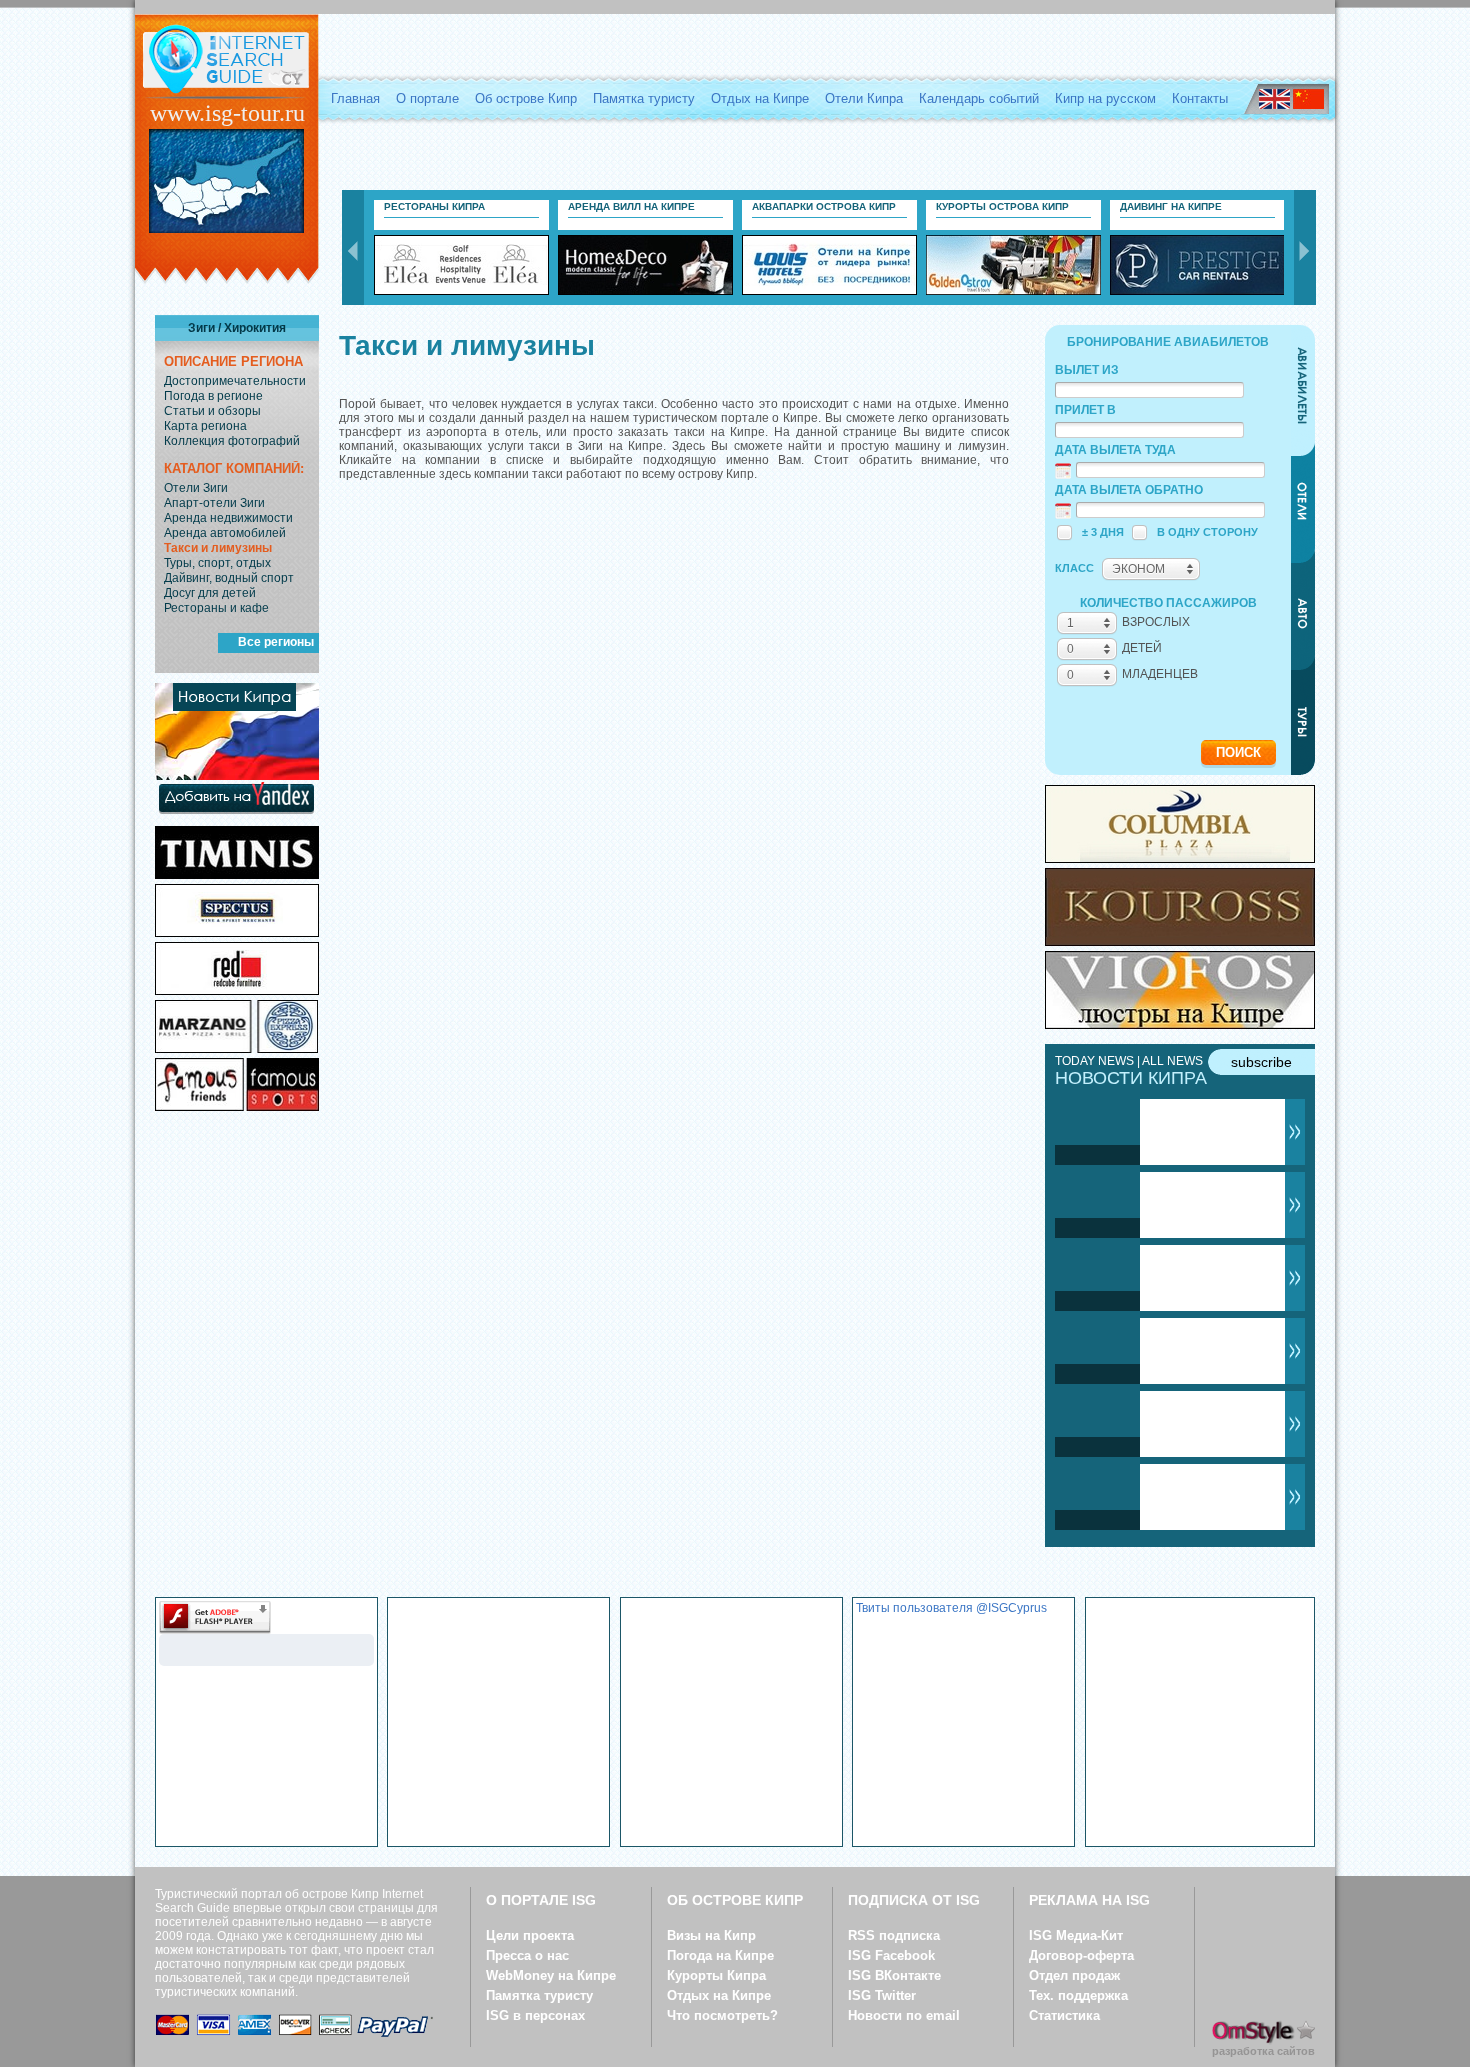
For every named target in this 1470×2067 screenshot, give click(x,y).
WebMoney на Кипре (551, 1975)
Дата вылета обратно (1129, 490)
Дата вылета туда (1115, 450)
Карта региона (205, 426)
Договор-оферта (1081, 1955)
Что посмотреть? (722, 2015)
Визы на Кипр (711, 1935)
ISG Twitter (882, 1995)
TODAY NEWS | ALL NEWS (1129, 1061)
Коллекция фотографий (232, 441)
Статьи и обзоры (212, 411)
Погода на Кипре (720, 1955)
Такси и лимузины (218, 548)
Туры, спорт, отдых (217, 563)
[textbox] (1149, 390)
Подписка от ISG (914, 1900)
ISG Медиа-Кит (1076, 1935)
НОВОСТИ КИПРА (1131, 1078)
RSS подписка (894, 1935)
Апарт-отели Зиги (214, 503)
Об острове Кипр (526, 98)
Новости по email (904, 2015)
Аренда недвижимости (228, 518)
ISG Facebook (891, 1955)
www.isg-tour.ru (227, 113)
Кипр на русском (1105, 98)
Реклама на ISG (1089, 1900)
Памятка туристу (644, 98)
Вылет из (1087, 370)
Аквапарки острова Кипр (824, 206)
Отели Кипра (864, 98)
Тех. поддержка (1078, 1995)
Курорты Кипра (716, 1975)
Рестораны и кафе (216, 608)
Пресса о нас (527, 1955)
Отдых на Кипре (760, 98)
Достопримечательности (235, 381)
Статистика (1064, 2015)
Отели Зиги (196, 488)
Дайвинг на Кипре (1171, 206)
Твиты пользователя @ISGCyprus (951, 1608)
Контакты (1200, 98)
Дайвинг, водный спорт (229, 578)
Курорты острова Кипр (1002, 206)
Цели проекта (530, 1935)
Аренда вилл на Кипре (631, 206)
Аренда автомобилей (225, 533)
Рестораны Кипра (434, 206)
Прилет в (1085, 410)
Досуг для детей (210, 593)
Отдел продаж (1074, 1975)
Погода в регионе (213, 396)
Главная (355, 98)
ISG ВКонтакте (894, 1975)
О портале (427, 98)
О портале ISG (541, 1900)
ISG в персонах (535, 2015)
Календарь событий (979, 98)
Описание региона (233, 361)
